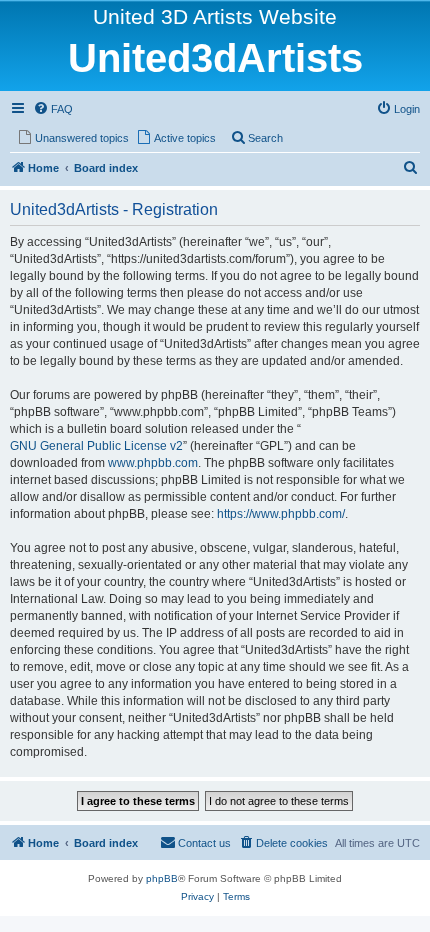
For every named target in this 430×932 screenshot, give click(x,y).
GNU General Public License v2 (96, 446)
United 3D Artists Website (215, 16)
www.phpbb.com (153, 463)
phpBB (162, 878)
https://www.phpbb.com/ (281, 514)
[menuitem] (53, 109)
